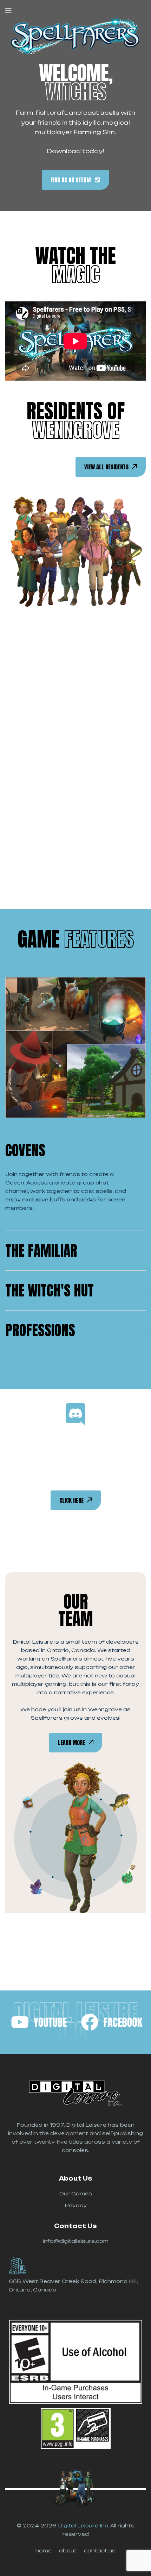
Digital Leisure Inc (83, 2525)
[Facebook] (112, 2022)
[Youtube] (39, 2022)
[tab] (75, 1150)
